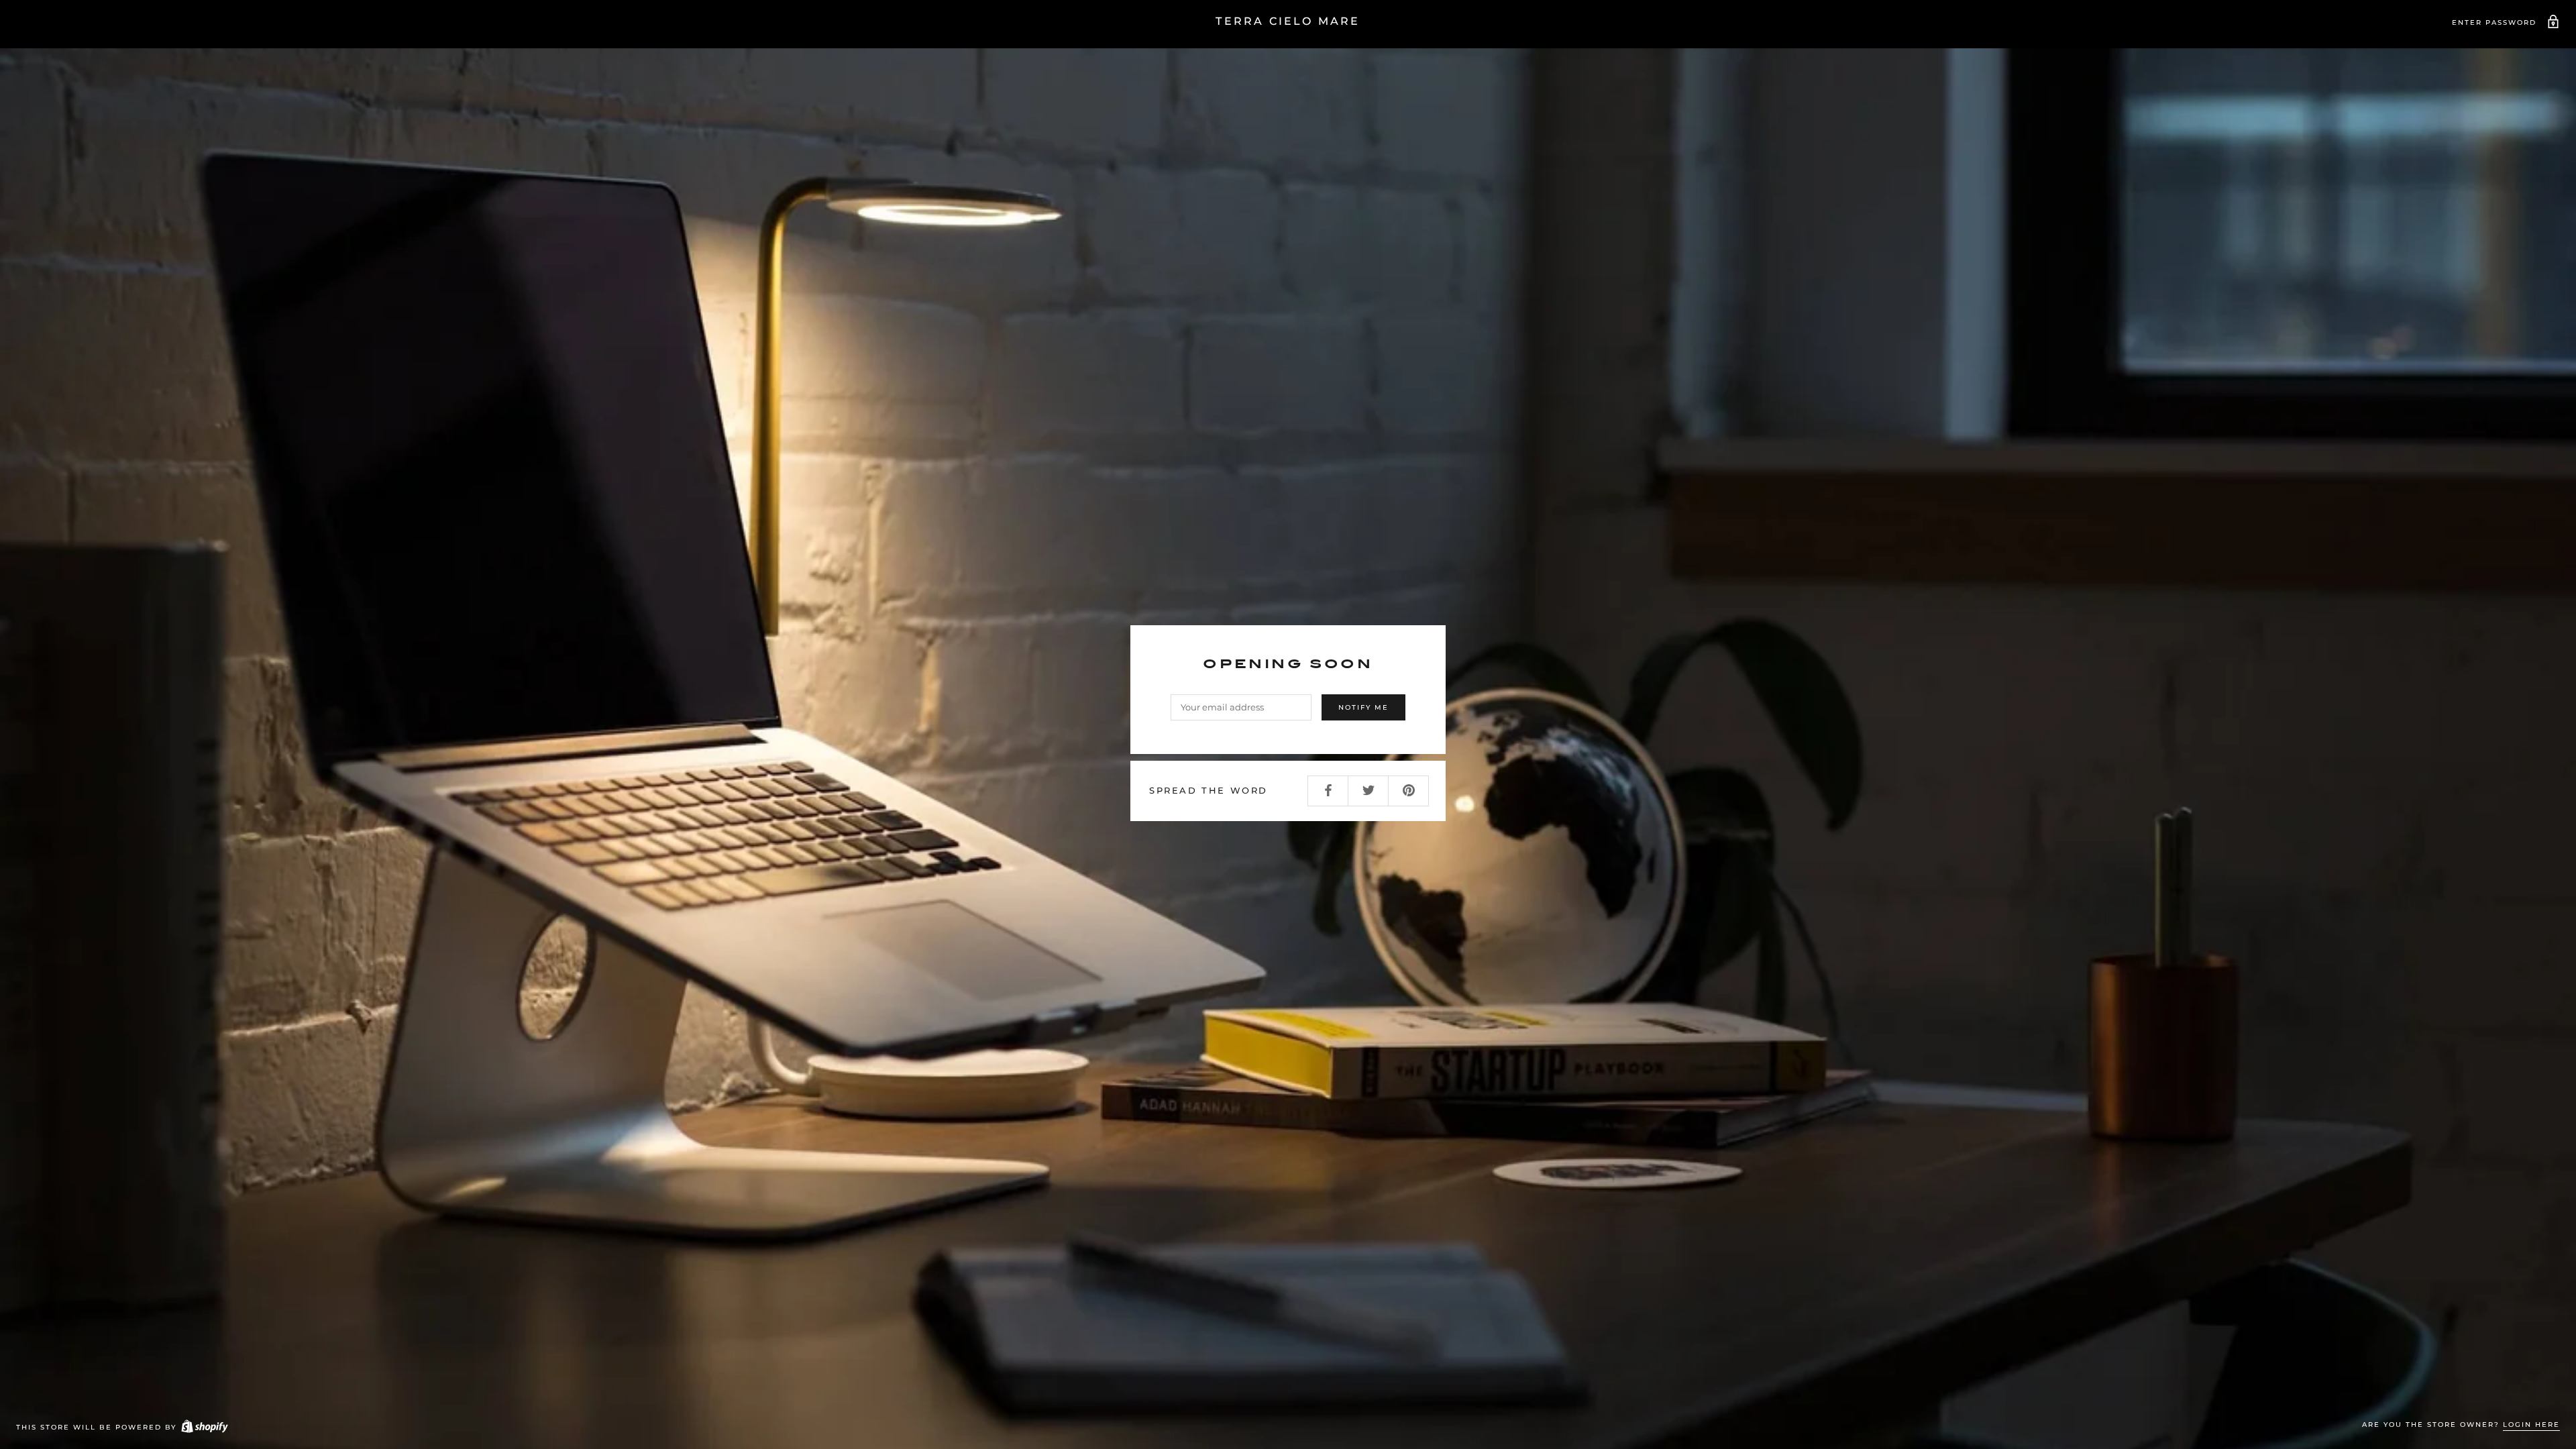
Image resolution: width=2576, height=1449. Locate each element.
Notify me (1363, 707)
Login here (2531, 1425)
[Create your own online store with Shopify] (204, 1427)
